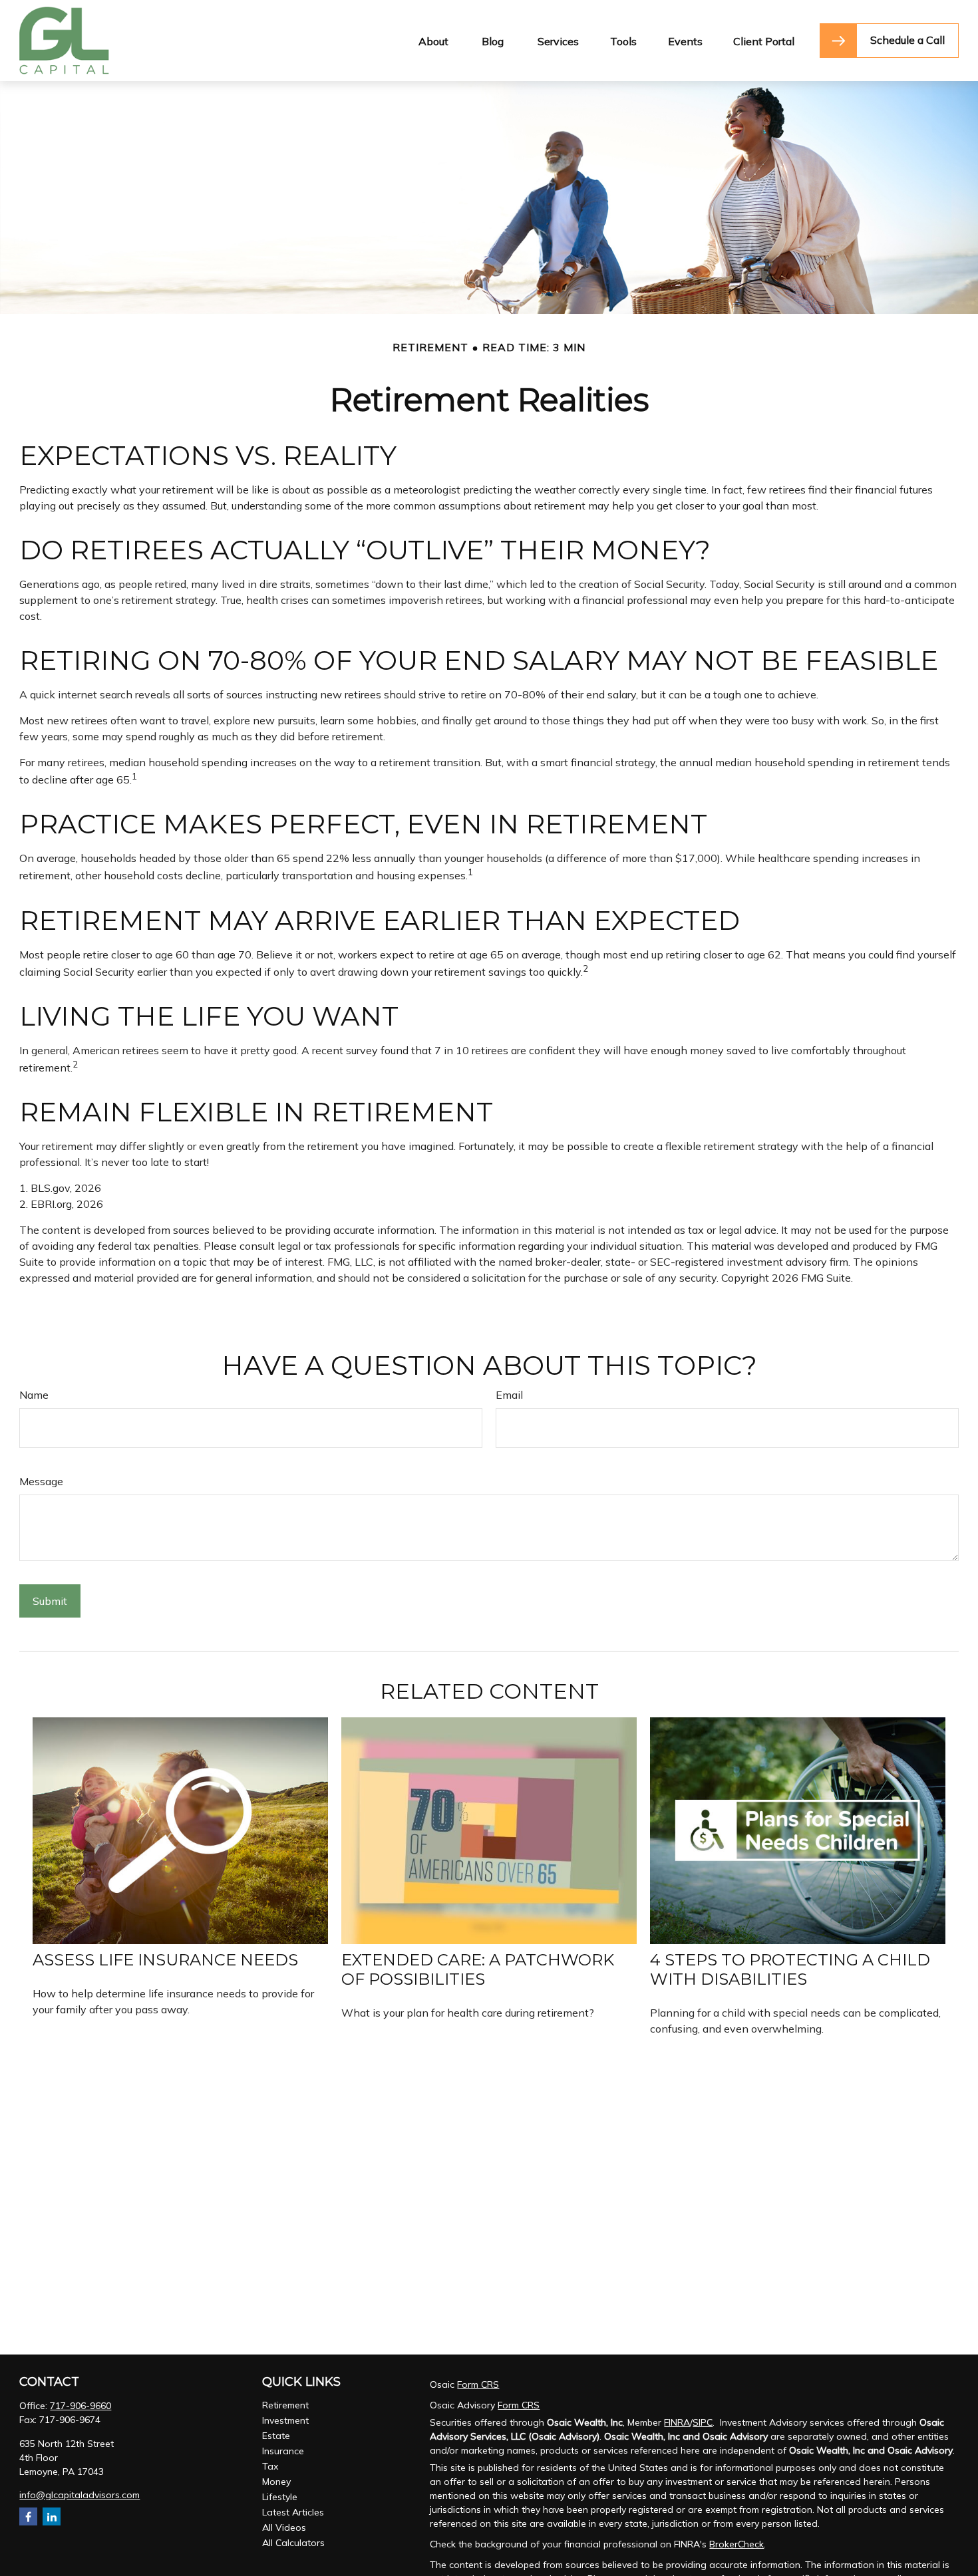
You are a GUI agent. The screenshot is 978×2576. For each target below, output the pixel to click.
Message (41, 1481)
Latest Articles (293, 2512)
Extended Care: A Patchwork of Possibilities (478, 1969)
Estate (276, 2436)
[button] (433, 41)
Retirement (285, 2405)
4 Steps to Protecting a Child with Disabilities (790, 1969)
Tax (270, 2466)
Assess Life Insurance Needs (165, 1960)
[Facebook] (28, 2516)
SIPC (703, 2422)
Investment (285, 2420)
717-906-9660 (81, 2406)
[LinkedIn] (52, 2516)
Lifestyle (280, 2497)
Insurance (283, 2451)
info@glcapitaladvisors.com (80, 2495)
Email (509, 1395)
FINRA (677, 2422)
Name (34, 1395)
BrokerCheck (736, 2544)
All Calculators (293, 2543)
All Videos (284, 2527)
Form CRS (478, 2384)
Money (276, 2482)
